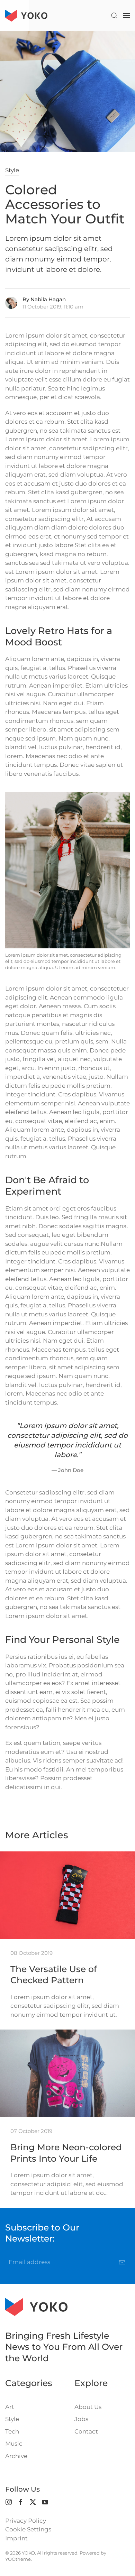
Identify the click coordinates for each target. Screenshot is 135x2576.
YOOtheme (18, 2559)
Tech (12, 2431)
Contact (86, 2431)
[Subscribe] (122, 2262)
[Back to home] (26, 16)
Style (12, 170)
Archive (16, 2456)
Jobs (81, 2419)
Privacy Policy (26, 2521)
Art (10, 2407)
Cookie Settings (28, 2529)
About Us (88, 2407)
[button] (114, 16)
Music (14, 2444)
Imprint (16, 2538)
